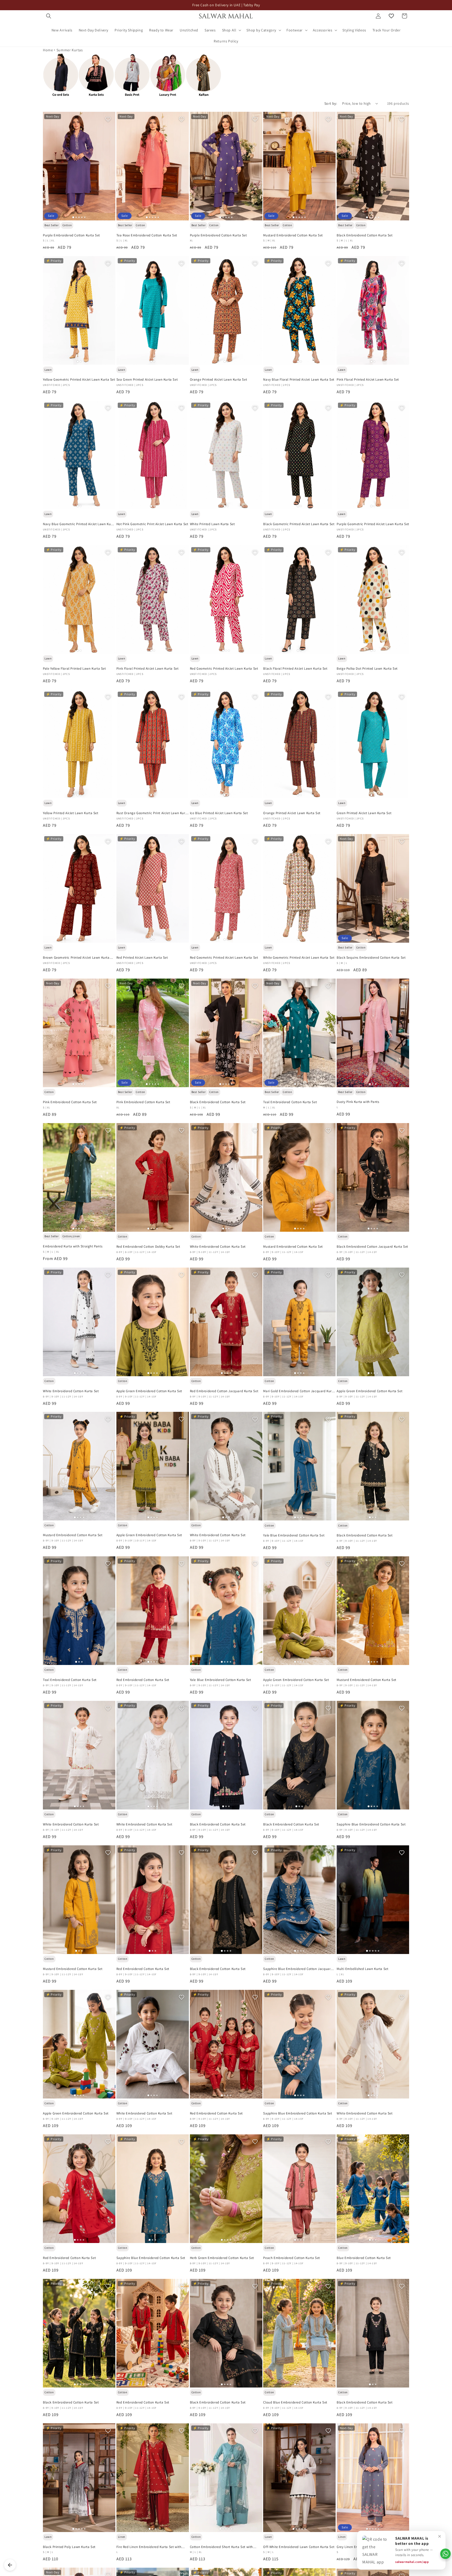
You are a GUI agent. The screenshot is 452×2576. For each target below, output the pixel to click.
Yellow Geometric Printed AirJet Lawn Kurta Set (79, 380)
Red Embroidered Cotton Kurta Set (143, 1680)
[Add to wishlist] (108, 119)
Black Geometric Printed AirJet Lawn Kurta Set (299, 524)
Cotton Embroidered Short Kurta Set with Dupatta (221, 2547)
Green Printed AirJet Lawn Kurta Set (364, 813)
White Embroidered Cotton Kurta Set (218, 1247)
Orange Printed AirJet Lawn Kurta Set (219, 380)
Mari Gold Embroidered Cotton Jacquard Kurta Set (299, 1391)
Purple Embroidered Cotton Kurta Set (71, 235)
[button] (49, 16)
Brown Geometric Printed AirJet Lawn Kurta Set (76, 958)
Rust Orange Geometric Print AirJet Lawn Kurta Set (152, 813)
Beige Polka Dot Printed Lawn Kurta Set (367, 669)
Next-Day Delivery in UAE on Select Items (226, 5)
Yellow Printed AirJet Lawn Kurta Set (71, 813)
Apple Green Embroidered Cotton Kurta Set (149, 1391)
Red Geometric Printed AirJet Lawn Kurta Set (224, 669)
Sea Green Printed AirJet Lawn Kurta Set (147, 380)
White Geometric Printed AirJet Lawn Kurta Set (299, 958)
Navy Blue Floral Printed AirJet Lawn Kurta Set (299, 380)
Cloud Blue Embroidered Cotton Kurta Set (295, 2402)
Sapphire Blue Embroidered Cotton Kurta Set (371, 1824)
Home (48, 50)
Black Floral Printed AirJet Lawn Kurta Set (295, 669)
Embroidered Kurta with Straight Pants (73, 1246)
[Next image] (109, 166)
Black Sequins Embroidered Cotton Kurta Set (371, 958)
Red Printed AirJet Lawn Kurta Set (142, 958)
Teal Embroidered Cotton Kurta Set (290, 1102)
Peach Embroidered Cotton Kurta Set (291, 2258)
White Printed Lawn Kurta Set (212, 524)
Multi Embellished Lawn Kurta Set (362, 1969)
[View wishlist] (391, 16)
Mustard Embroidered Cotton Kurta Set (293, 235)
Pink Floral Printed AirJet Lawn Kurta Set (368, 380)
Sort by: (331, 103)
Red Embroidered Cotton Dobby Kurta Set (148, 1247)
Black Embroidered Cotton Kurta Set (365, 235)
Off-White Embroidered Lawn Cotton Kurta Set (299, 2547)
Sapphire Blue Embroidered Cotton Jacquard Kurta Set (298, 1969)
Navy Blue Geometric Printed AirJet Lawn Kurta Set (79, 524)
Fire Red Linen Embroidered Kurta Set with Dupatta (149, 2547)
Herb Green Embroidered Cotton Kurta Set (222, 2258)
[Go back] (10, 2565)
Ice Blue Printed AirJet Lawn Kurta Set (219, 813)
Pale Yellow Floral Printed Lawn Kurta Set (74, 669)
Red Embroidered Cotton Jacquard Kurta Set (224, 1391)
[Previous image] (49, 166)
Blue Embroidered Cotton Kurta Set (364, 2258)
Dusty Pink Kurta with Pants (358, 1102)
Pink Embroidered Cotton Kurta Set (70, 1102)
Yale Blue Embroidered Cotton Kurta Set (294, 1535)
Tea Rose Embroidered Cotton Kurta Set (147, 235)
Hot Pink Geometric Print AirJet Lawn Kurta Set (152, 524)
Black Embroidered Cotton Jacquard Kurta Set (372, 1247)
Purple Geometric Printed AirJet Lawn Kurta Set (373, 524)
